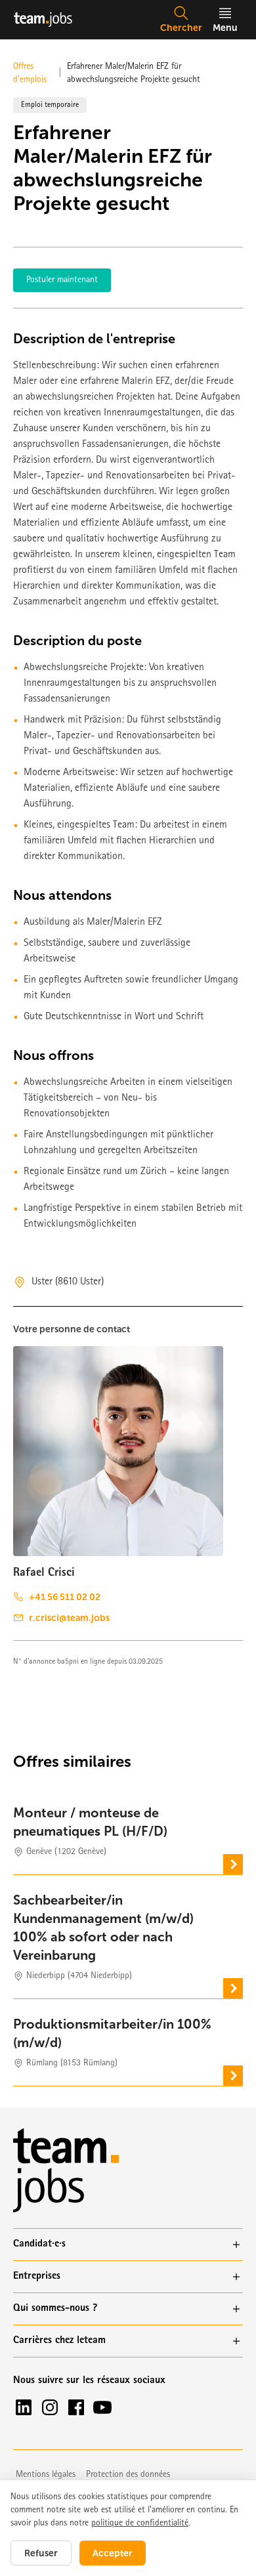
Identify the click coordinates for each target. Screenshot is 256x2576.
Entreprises (37, 2277)
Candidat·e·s (39, 2245)
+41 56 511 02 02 (65, 1597)
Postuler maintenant (62, 280)
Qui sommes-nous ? (55, 2309)
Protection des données (128, 2475)
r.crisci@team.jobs (69, 1618)
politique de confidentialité (140, 2523)
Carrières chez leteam (59, 2341)
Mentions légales (46, 2475)
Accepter (113, 2553)
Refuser (41, 2553)
